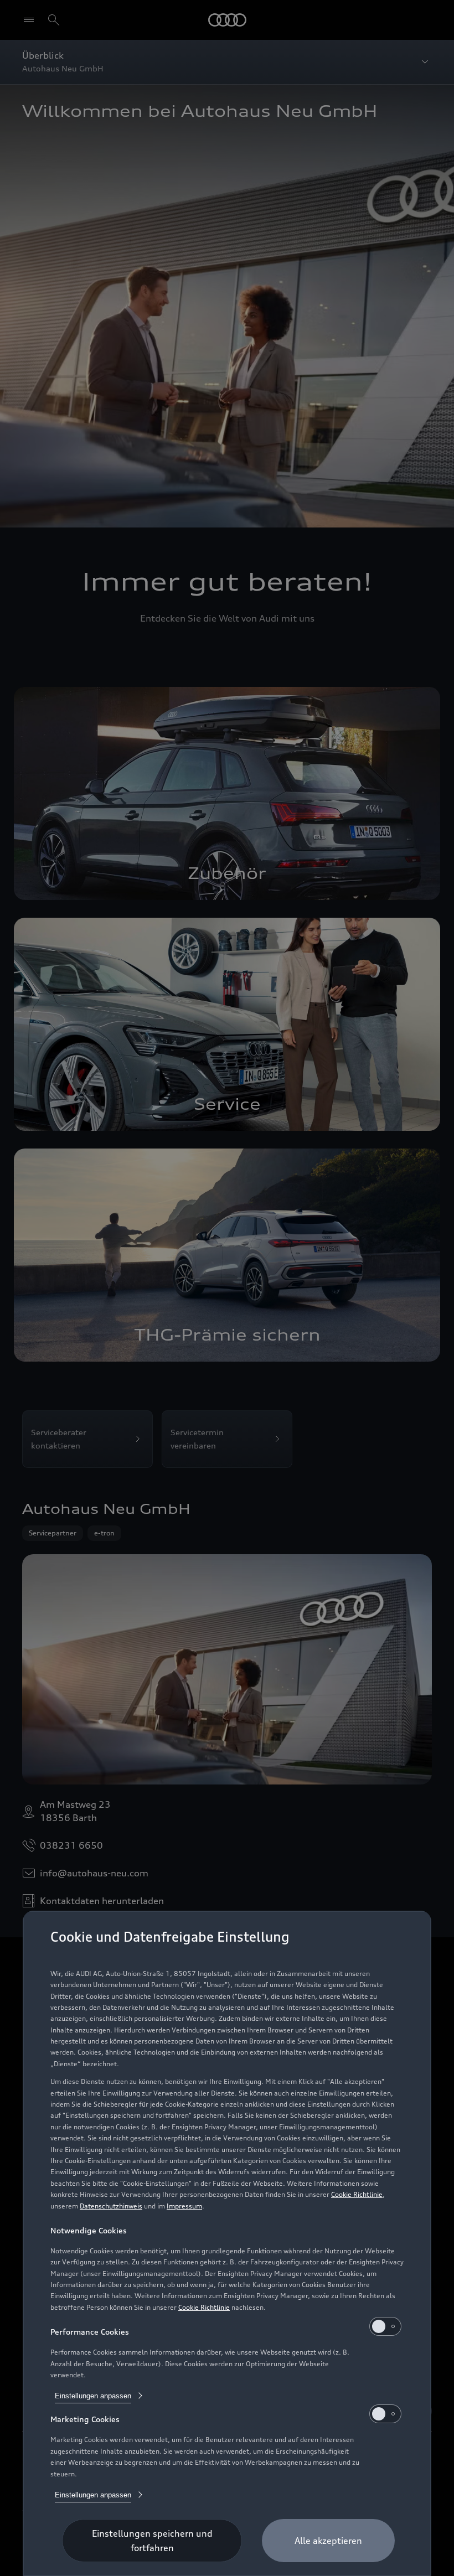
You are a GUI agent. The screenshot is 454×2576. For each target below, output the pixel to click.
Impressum (184, 2206)
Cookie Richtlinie (357, 2194)
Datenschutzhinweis (111, 2206)
